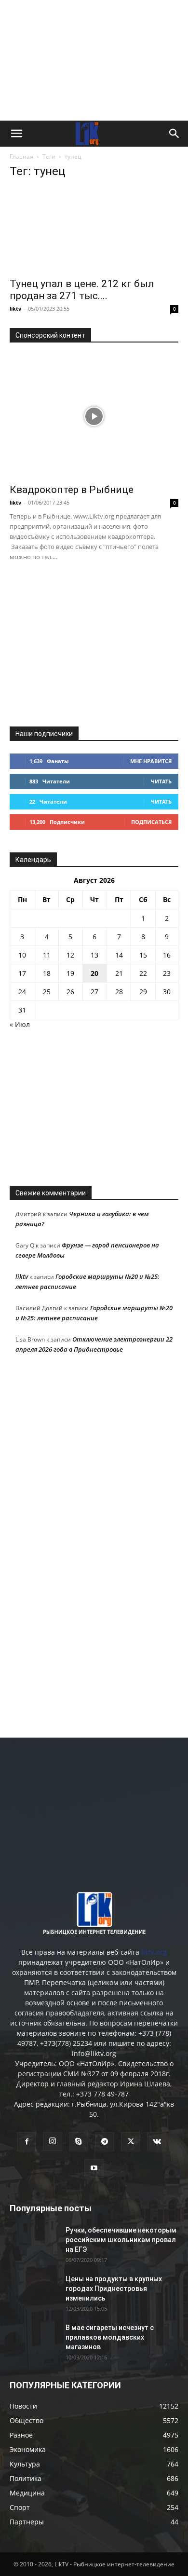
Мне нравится (151, 761)
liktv (15, 308)
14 (119, 955)
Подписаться (151, 822)
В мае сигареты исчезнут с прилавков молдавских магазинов (110, 2337)
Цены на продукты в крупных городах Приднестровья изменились (114, 2288)
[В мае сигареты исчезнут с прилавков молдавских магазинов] (34, 2340)
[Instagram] (53, 2141)
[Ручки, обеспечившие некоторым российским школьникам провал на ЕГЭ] (34, 2242)
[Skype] (79, 2142)
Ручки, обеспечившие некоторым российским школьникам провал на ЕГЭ (121, 2240)
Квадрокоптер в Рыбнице (72, 490)
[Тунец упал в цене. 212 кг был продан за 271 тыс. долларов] (94, 230)
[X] (131, 2142)
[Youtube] (94, 2168)
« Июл (20, 1024)
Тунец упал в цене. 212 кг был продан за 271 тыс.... (82, 290)
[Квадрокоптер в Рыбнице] (94, 416)
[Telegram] (105, 2142)
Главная (21, 157)
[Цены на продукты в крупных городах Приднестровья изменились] (34, 2291)
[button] (16, 134)
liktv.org (154, 1952)
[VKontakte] (157, 2142)
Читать (161, 781)
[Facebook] (27, 2142)
